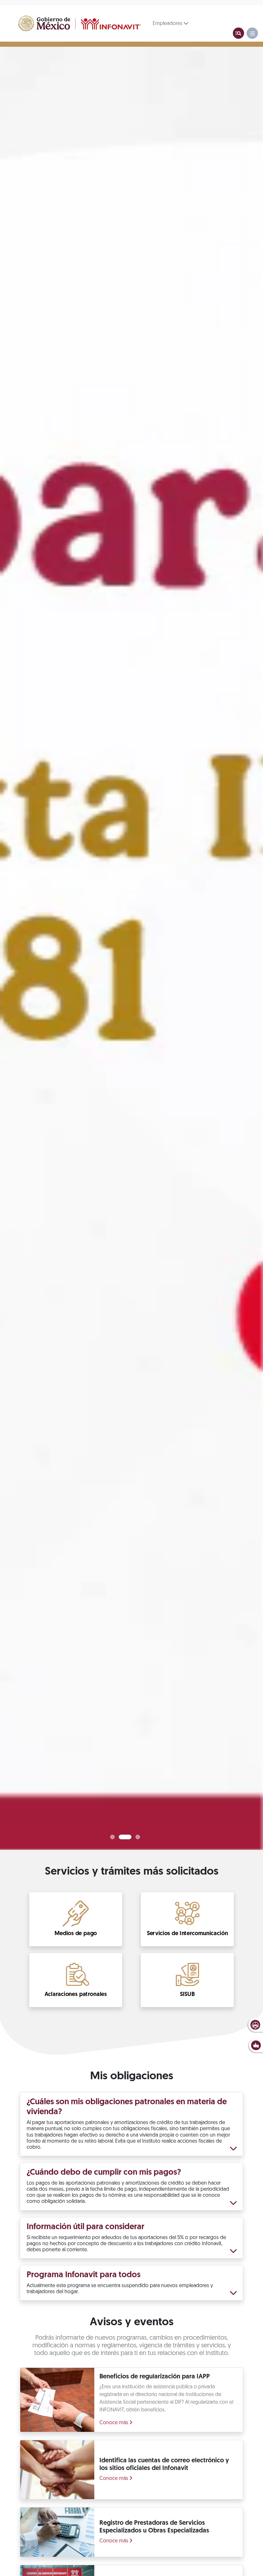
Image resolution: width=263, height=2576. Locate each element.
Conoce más (115, 2423)
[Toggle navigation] (238, 33)
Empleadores (168, 24)
